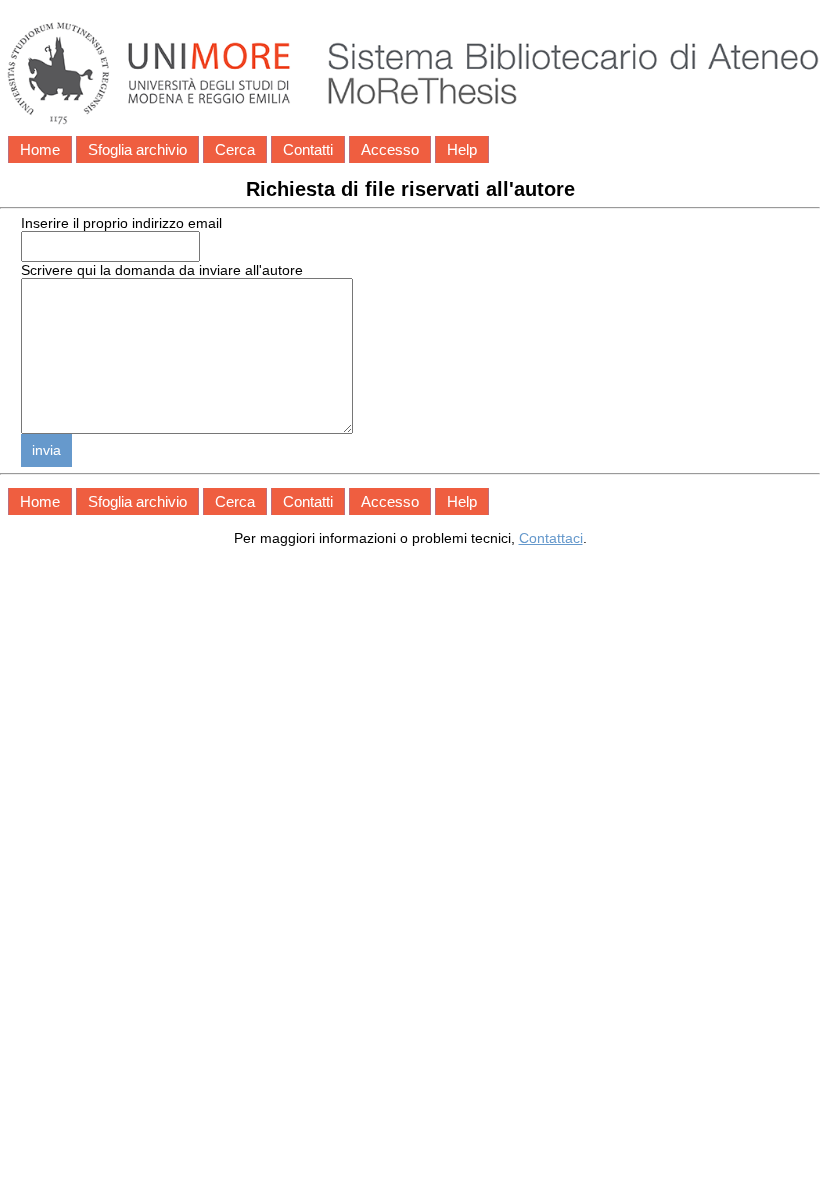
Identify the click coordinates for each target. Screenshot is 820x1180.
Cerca (235, 149)
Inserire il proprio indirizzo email (121, 223)
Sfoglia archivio (137, 149)
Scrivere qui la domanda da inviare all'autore (162, 270)
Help (462, 149)
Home (40, 149)
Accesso (390, 149)
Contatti (308, 149)
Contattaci (551, 538)
